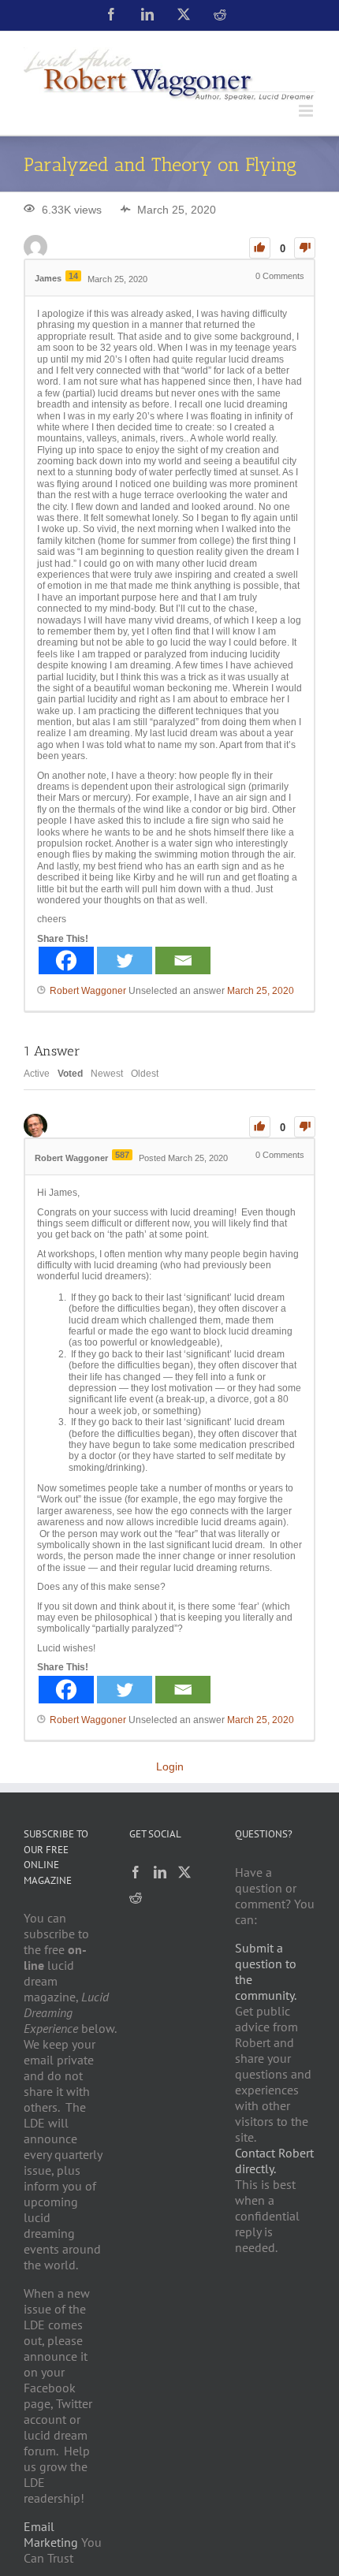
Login (170, 1766)
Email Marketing (51, 2534)
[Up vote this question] (260, 248)
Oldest (145, 1074)
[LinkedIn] (160, 1872)
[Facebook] (66, 960)
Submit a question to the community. (266, 1971)
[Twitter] (125, 960)
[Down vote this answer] (305, 1127)
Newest (107, 1074)
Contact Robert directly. (274, 2161)
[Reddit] (136, 1897)
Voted (70, 1074)
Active (37, 1074)
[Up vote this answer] (260, 1127)
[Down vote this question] (305, 248)
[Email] (183, 960)
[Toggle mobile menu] (307, 111)
